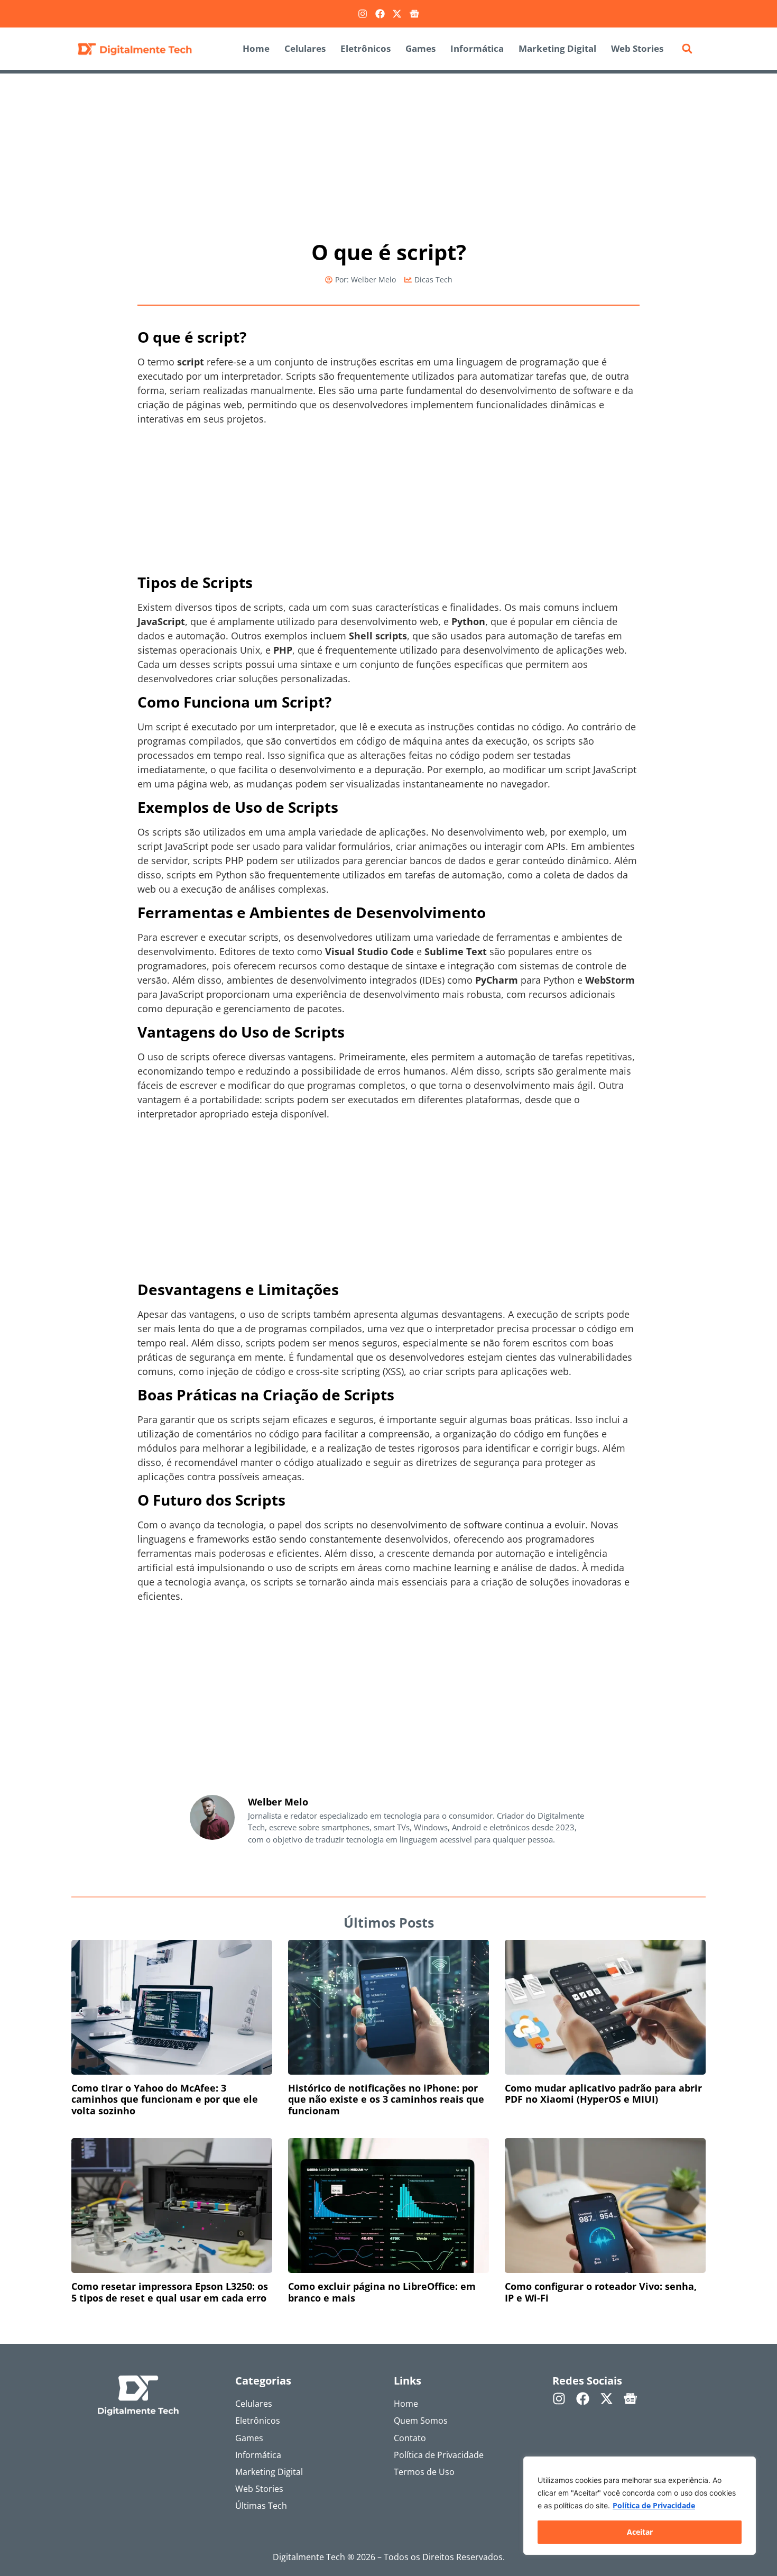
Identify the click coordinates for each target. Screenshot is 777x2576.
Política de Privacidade (654, 2505)
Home (256, 48)
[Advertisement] (388, 152)
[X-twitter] (397, 14)
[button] (687, 49)
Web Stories (637, 48)
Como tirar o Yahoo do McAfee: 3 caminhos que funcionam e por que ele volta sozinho (165, 2099)
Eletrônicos (366, 48)
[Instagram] (363, 14)
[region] (640, 2506)
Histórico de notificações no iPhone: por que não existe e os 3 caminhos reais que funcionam (386, 2099)
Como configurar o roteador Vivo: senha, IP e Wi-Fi (601, 2292)
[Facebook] (380, 14)
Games (420, 48)
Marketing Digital (557, 48)
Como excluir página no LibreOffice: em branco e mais (382, 2292)
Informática (477, 48)
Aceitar (640, 2532)
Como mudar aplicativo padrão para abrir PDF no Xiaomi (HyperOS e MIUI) (603, 2094)
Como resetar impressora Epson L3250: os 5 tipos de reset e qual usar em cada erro (170, 2292)
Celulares (305, 48)
